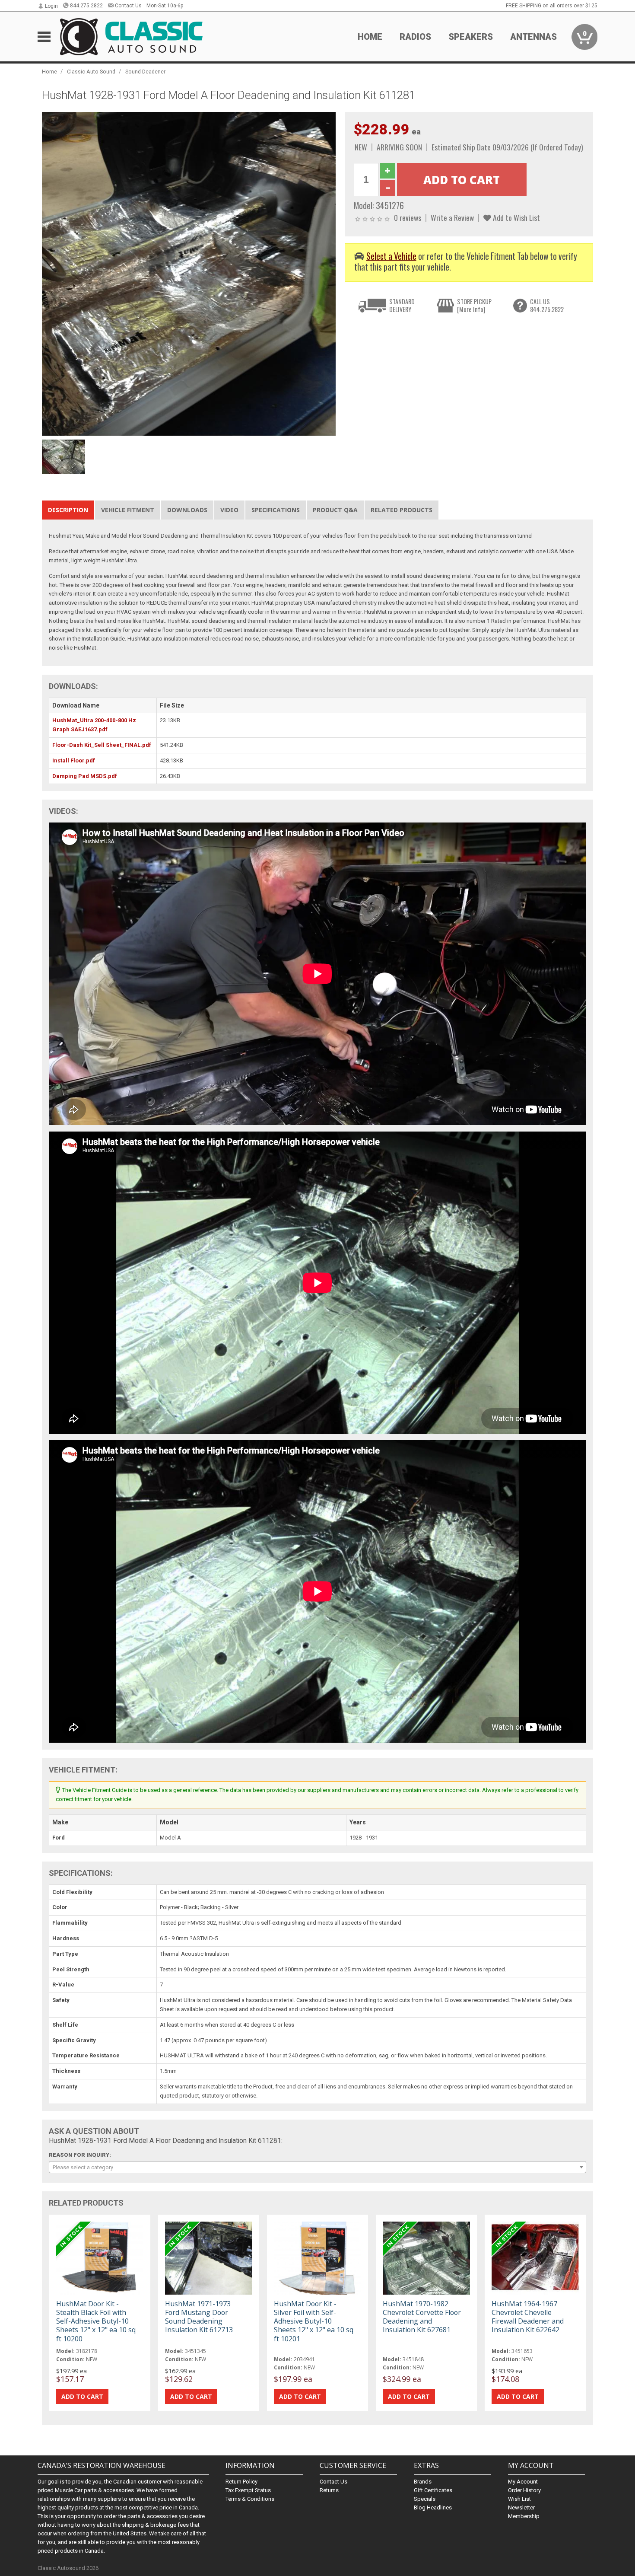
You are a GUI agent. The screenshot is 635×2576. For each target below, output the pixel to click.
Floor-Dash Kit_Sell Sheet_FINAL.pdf (102, 745)
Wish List (519, 2499)
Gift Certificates (433, 2490)
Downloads (187, 510)
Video (229, 510)
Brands (423, 2482)
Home (370, 37)
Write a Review (452, 217)
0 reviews (408, 217)
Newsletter (521, 2507)
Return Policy (241, 2482)
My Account (523, 2482)
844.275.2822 (86, 6)
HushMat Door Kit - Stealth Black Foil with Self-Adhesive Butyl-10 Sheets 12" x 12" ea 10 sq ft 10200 (96, 2321)
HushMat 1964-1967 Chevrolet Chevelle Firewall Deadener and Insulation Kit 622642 (528, 2317)
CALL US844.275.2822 (547, 305)
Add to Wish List (516, 217)
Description (68, 510)
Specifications (276, 510)
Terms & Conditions (250, 2499)
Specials (425, 2499)
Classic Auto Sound (91, 72)
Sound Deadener (145, 72)
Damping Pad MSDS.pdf (85, 776)
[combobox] (317, 2167)
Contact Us (128, 6)
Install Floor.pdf (74, 760)
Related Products (402, 510)
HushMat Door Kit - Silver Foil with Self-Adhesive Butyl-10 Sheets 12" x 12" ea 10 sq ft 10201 (314, 2321)
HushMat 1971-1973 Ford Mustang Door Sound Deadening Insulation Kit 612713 (199, 2317)
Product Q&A (335, 510)
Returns (329, 2490)
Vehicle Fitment (128, 510)
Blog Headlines (433, 2507)
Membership (524, 2516)
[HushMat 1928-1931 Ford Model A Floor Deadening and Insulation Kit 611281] (189, 273)
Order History (524, 2490)
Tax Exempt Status (248, 2490)
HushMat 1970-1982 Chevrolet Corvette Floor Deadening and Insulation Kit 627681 (422, 2317)
